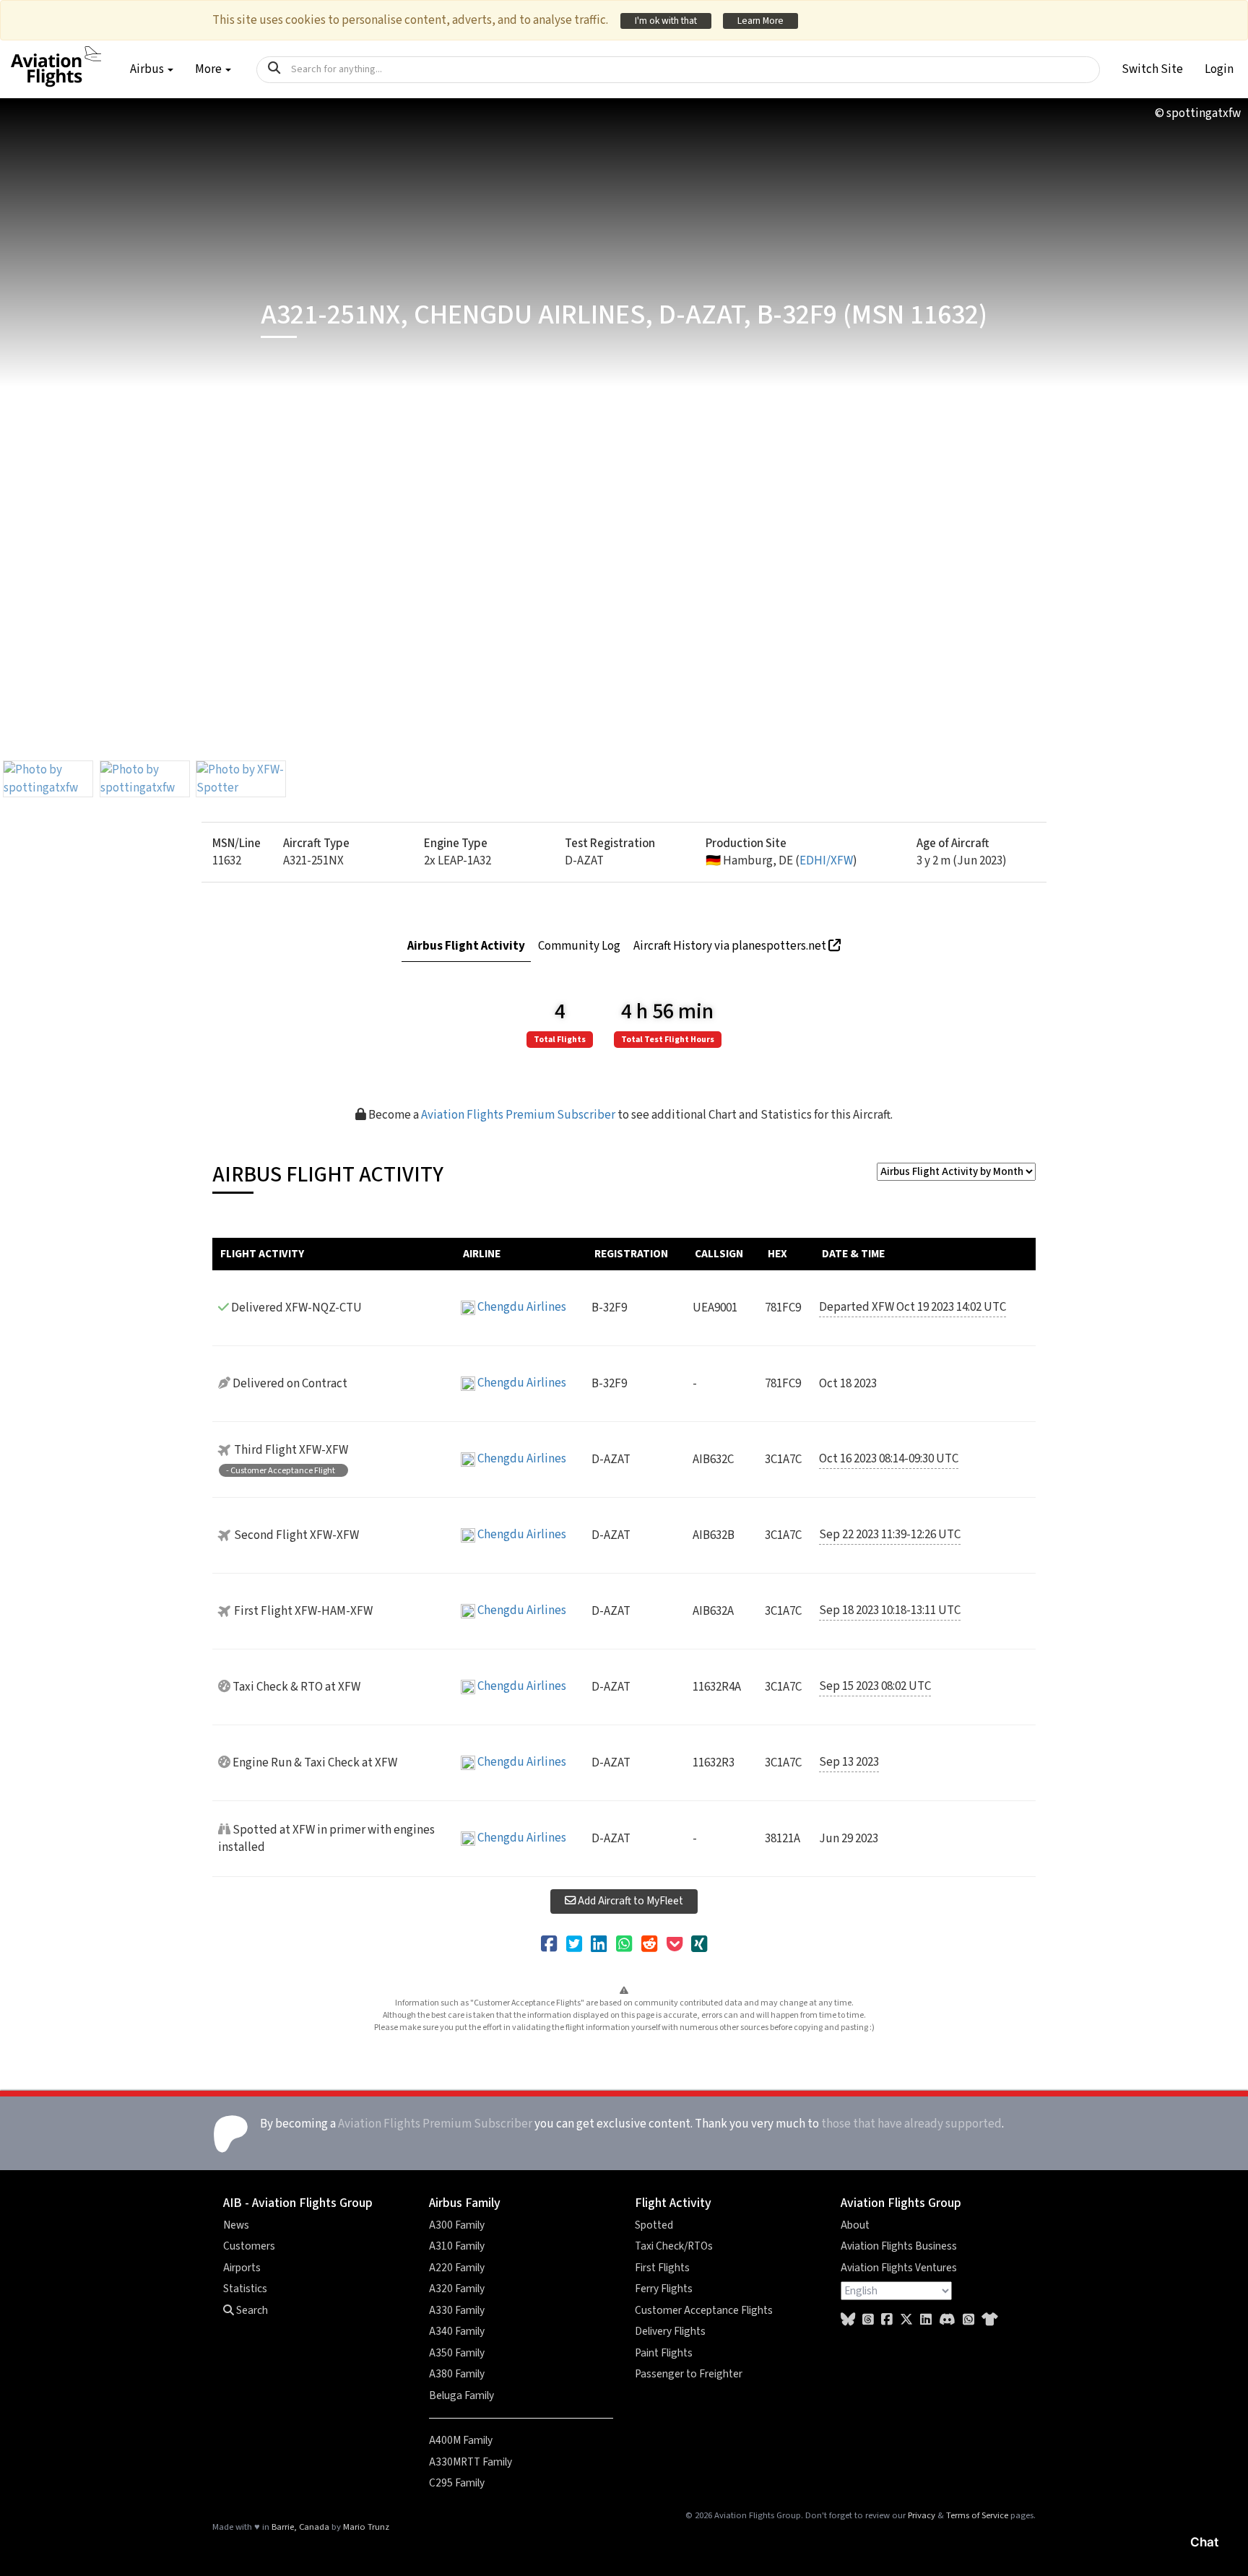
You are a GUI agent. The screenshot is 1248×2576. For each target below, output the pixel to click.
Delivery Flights (670, 2331)
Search (251, 2310)
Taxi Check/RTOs (674, 2246)
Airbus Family (465, 2203)
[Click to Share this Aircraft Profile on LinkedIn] (599, 1945)
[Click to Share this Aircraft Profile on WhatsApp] (624, 1945)
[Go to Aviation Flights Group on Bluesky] (848, 2320)
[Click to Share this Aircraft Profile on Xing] (699, 1945)
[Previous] (28, 413)
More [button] (209, 69)
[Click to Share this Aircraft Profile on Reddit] (649, 1945)
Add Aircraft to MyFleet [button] (629, 1901)
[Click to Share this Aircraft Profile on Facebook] (549, 1945)
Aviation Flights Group (901, 2203)
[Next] (1220, 413)
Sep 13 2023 (849, 1762)
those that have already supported (911, 2124)
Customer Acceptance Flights (704, 2310)
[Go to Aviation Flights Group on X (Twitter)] (906, 2320)
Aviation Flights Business (899, 2246)
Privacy (922, 2515)
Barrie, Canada (300, 2527)
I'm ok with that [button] (666, 21)
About (855, 2225)
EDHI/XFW (826, 861)
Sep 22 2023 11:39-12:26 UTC (890, 1535)
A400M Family (461, 2440)
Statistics (245, 2289)
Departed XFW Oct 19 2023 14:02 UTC (913, 1307)
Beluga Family (461, 2395)
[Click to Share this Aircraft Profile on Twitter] (574, 1945)
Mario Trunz (366, 2527)
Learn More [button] (760, 21)
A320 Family (457, 2289)
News (236, 2225)
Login (1219, 69)
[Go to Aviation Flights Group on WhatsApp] (968, 2320)
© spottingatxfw (1198, 113)
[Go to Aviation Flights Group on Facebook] (887, 2320)
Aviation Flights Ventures (899, 2268)
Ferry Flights (664, 2289)
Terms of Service (977, 2515)
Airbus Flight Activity (466, 946)
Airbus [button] (148, 69)
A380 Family (457, 2374)
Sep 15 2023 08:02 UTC (875, 1686)
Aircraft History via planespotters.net (731, 946)
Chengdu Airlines (522, 1307)
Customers (249, 2246)
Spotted (654, 2225)
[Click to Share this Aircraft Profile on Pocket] (675, 1945)
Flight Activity (673, 2203)
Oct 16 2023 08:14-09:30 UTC (889, 1459)
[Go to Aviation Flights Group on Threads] (868, 2320)
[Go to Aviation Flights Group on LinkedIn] (926, 2320)
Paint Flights (664, 2353)
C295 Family (457, 2483)
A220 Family (457, 2268)
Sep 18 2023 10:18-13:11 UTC (890, 1610)
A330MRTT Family (471, 2462)
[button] (1152, 69)
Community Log (579, 946)
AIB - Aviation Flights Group (298, 2203)
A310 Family (457, 2246)
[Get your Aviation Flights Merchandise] (990, 2320)
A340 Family (457, 2331)
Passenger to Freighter (689, 2374)
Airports (242, 2268)
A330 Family (457, 2310)
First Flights (662, 2268)
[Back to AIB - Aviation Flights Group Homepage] (56, 58)
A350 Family (457, 2353)
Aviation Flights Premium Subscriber (518, 1115)
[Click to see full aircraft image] (48, 779)
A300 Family (457, 2225)
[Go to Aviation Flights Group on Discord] (947, 2320)
